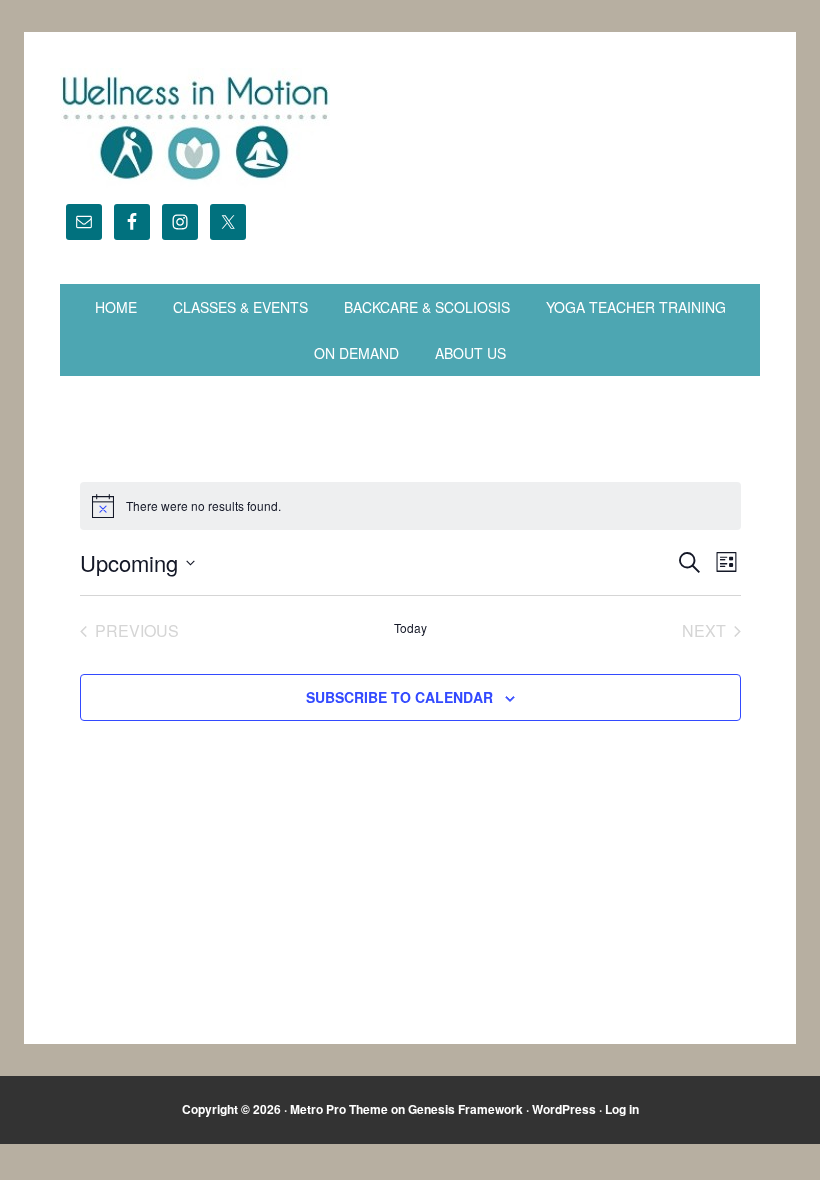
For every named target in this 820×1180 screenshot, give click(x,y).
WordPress (564, 1109)
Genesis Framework (465, 1109)
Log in (622, 1109)
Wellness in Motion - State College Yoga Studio (410, 128)
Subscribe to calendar (399, 697)
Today (410, 628)
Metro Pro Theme (339, 1109)
